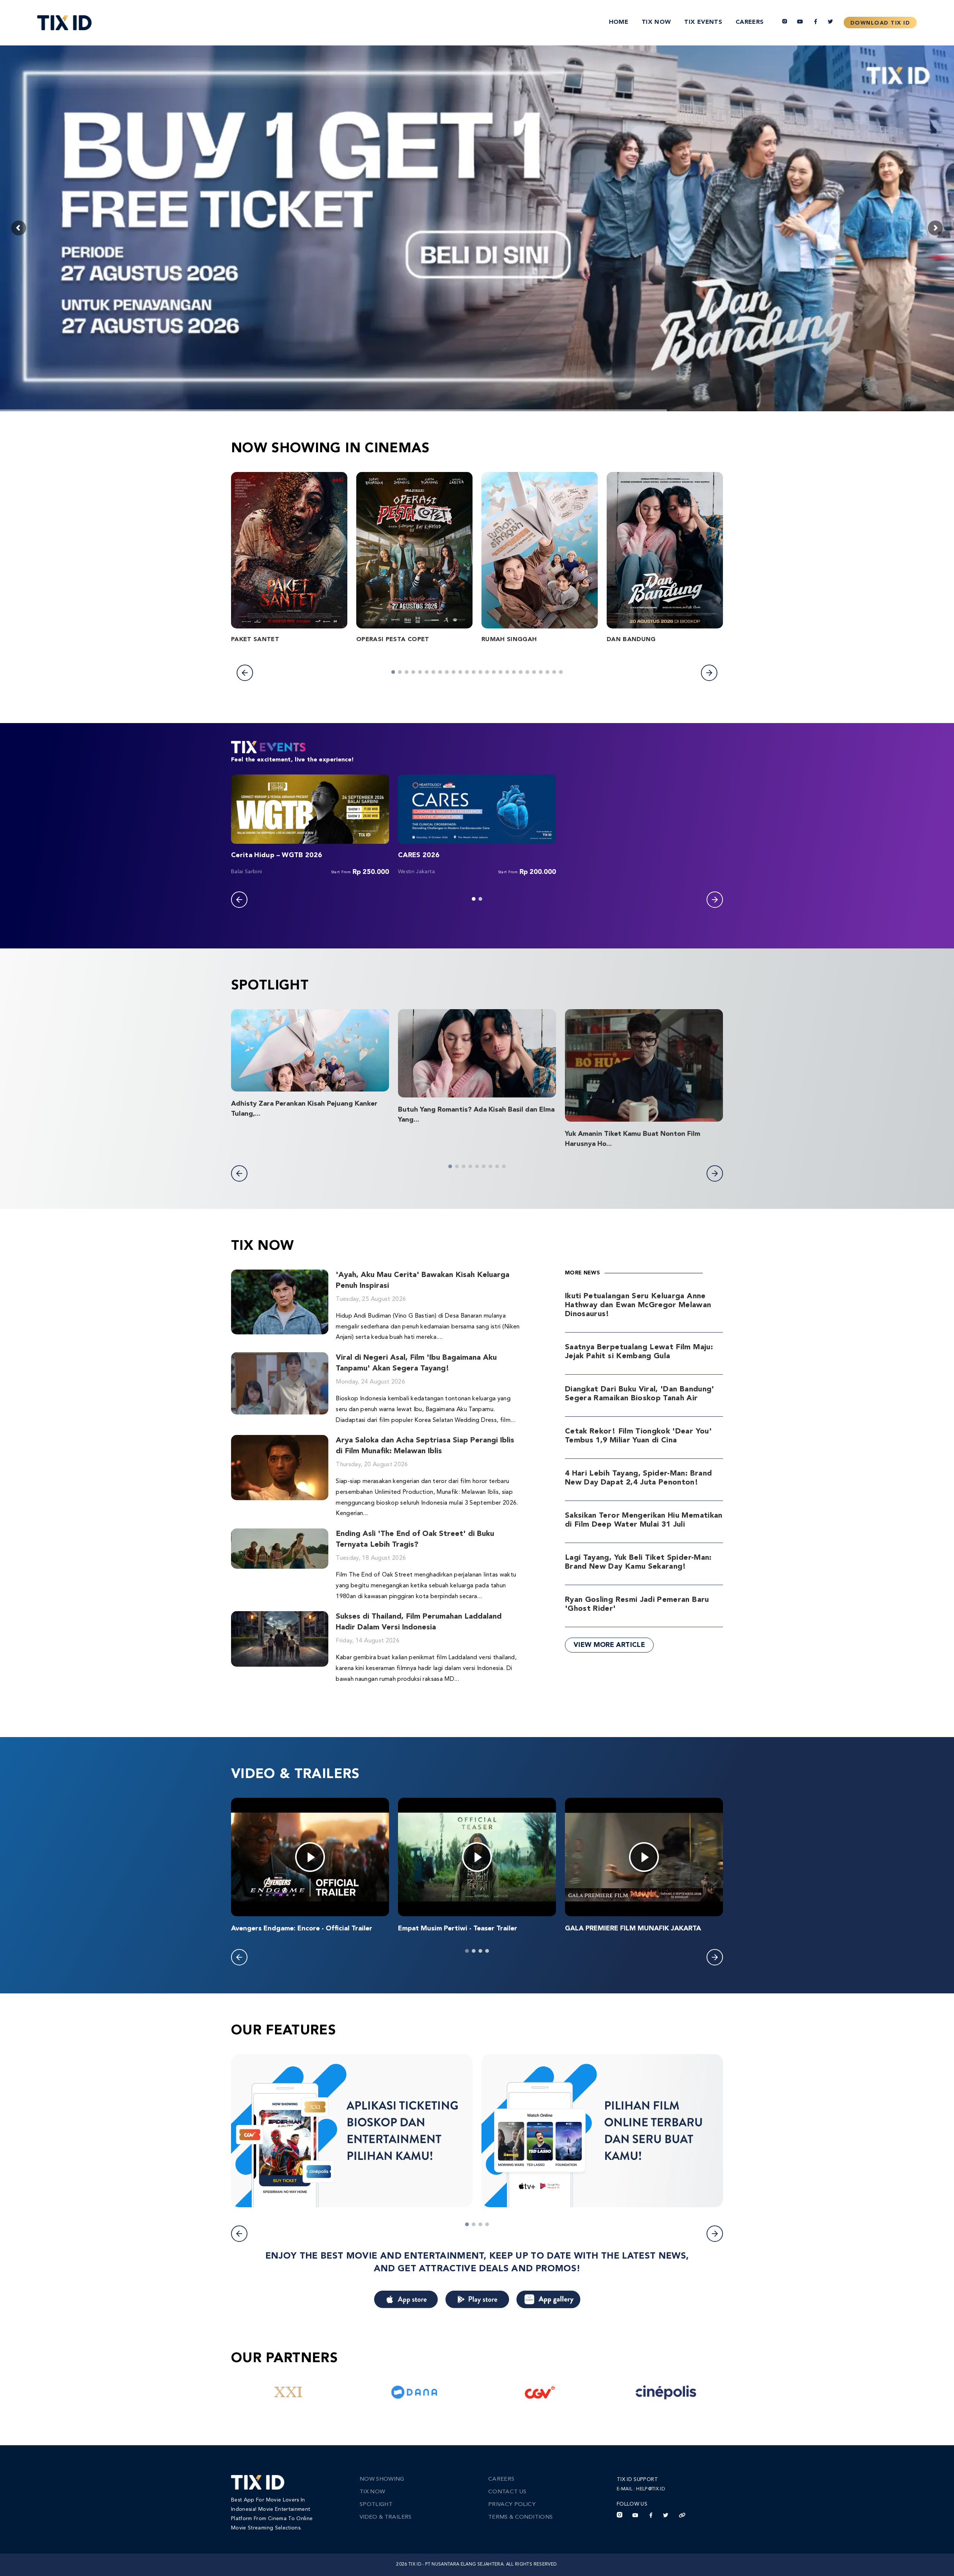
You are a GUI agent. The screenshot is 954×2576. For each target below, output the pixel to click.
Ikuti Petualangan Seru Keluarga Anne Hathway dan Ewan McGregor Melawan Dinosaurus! (638, 1305)
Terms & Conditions (520, 2517)
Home (619, 22)
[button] (245, 673)
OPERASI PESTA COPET (393, 640)
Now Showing (382, 2479)
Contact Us (507, 2492)
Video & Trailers (386, 2517)
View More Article (609, 1645)
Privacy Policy (512, 2505)
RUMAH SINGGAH (509, 640)
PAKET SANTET (255, 640)
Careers (750, 22)
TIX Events (703, 22)
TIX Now (656, 22)
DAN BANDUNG (631, 640)
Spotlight (376, 2505)
